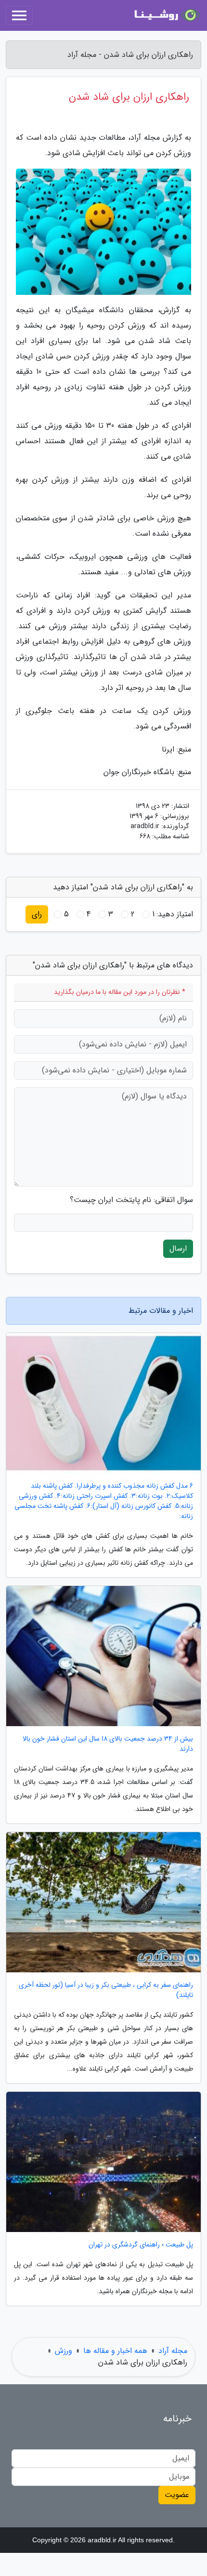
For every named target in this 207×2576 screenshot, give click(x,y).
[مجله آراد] (166, 15)
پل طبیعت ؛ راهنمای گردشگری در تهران (141, 2245)
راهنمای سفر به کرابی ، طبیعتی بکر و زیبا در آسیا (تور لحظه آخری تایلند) (106, 1990)
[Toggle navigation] (19, 15)
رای (37, 914)
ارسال (178, 1248)
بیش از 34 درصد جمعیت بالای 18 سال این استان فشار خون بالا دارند (108, 1744)
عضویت (177, 2495)
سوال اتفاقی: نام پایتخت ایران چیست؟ (131, 1200)
